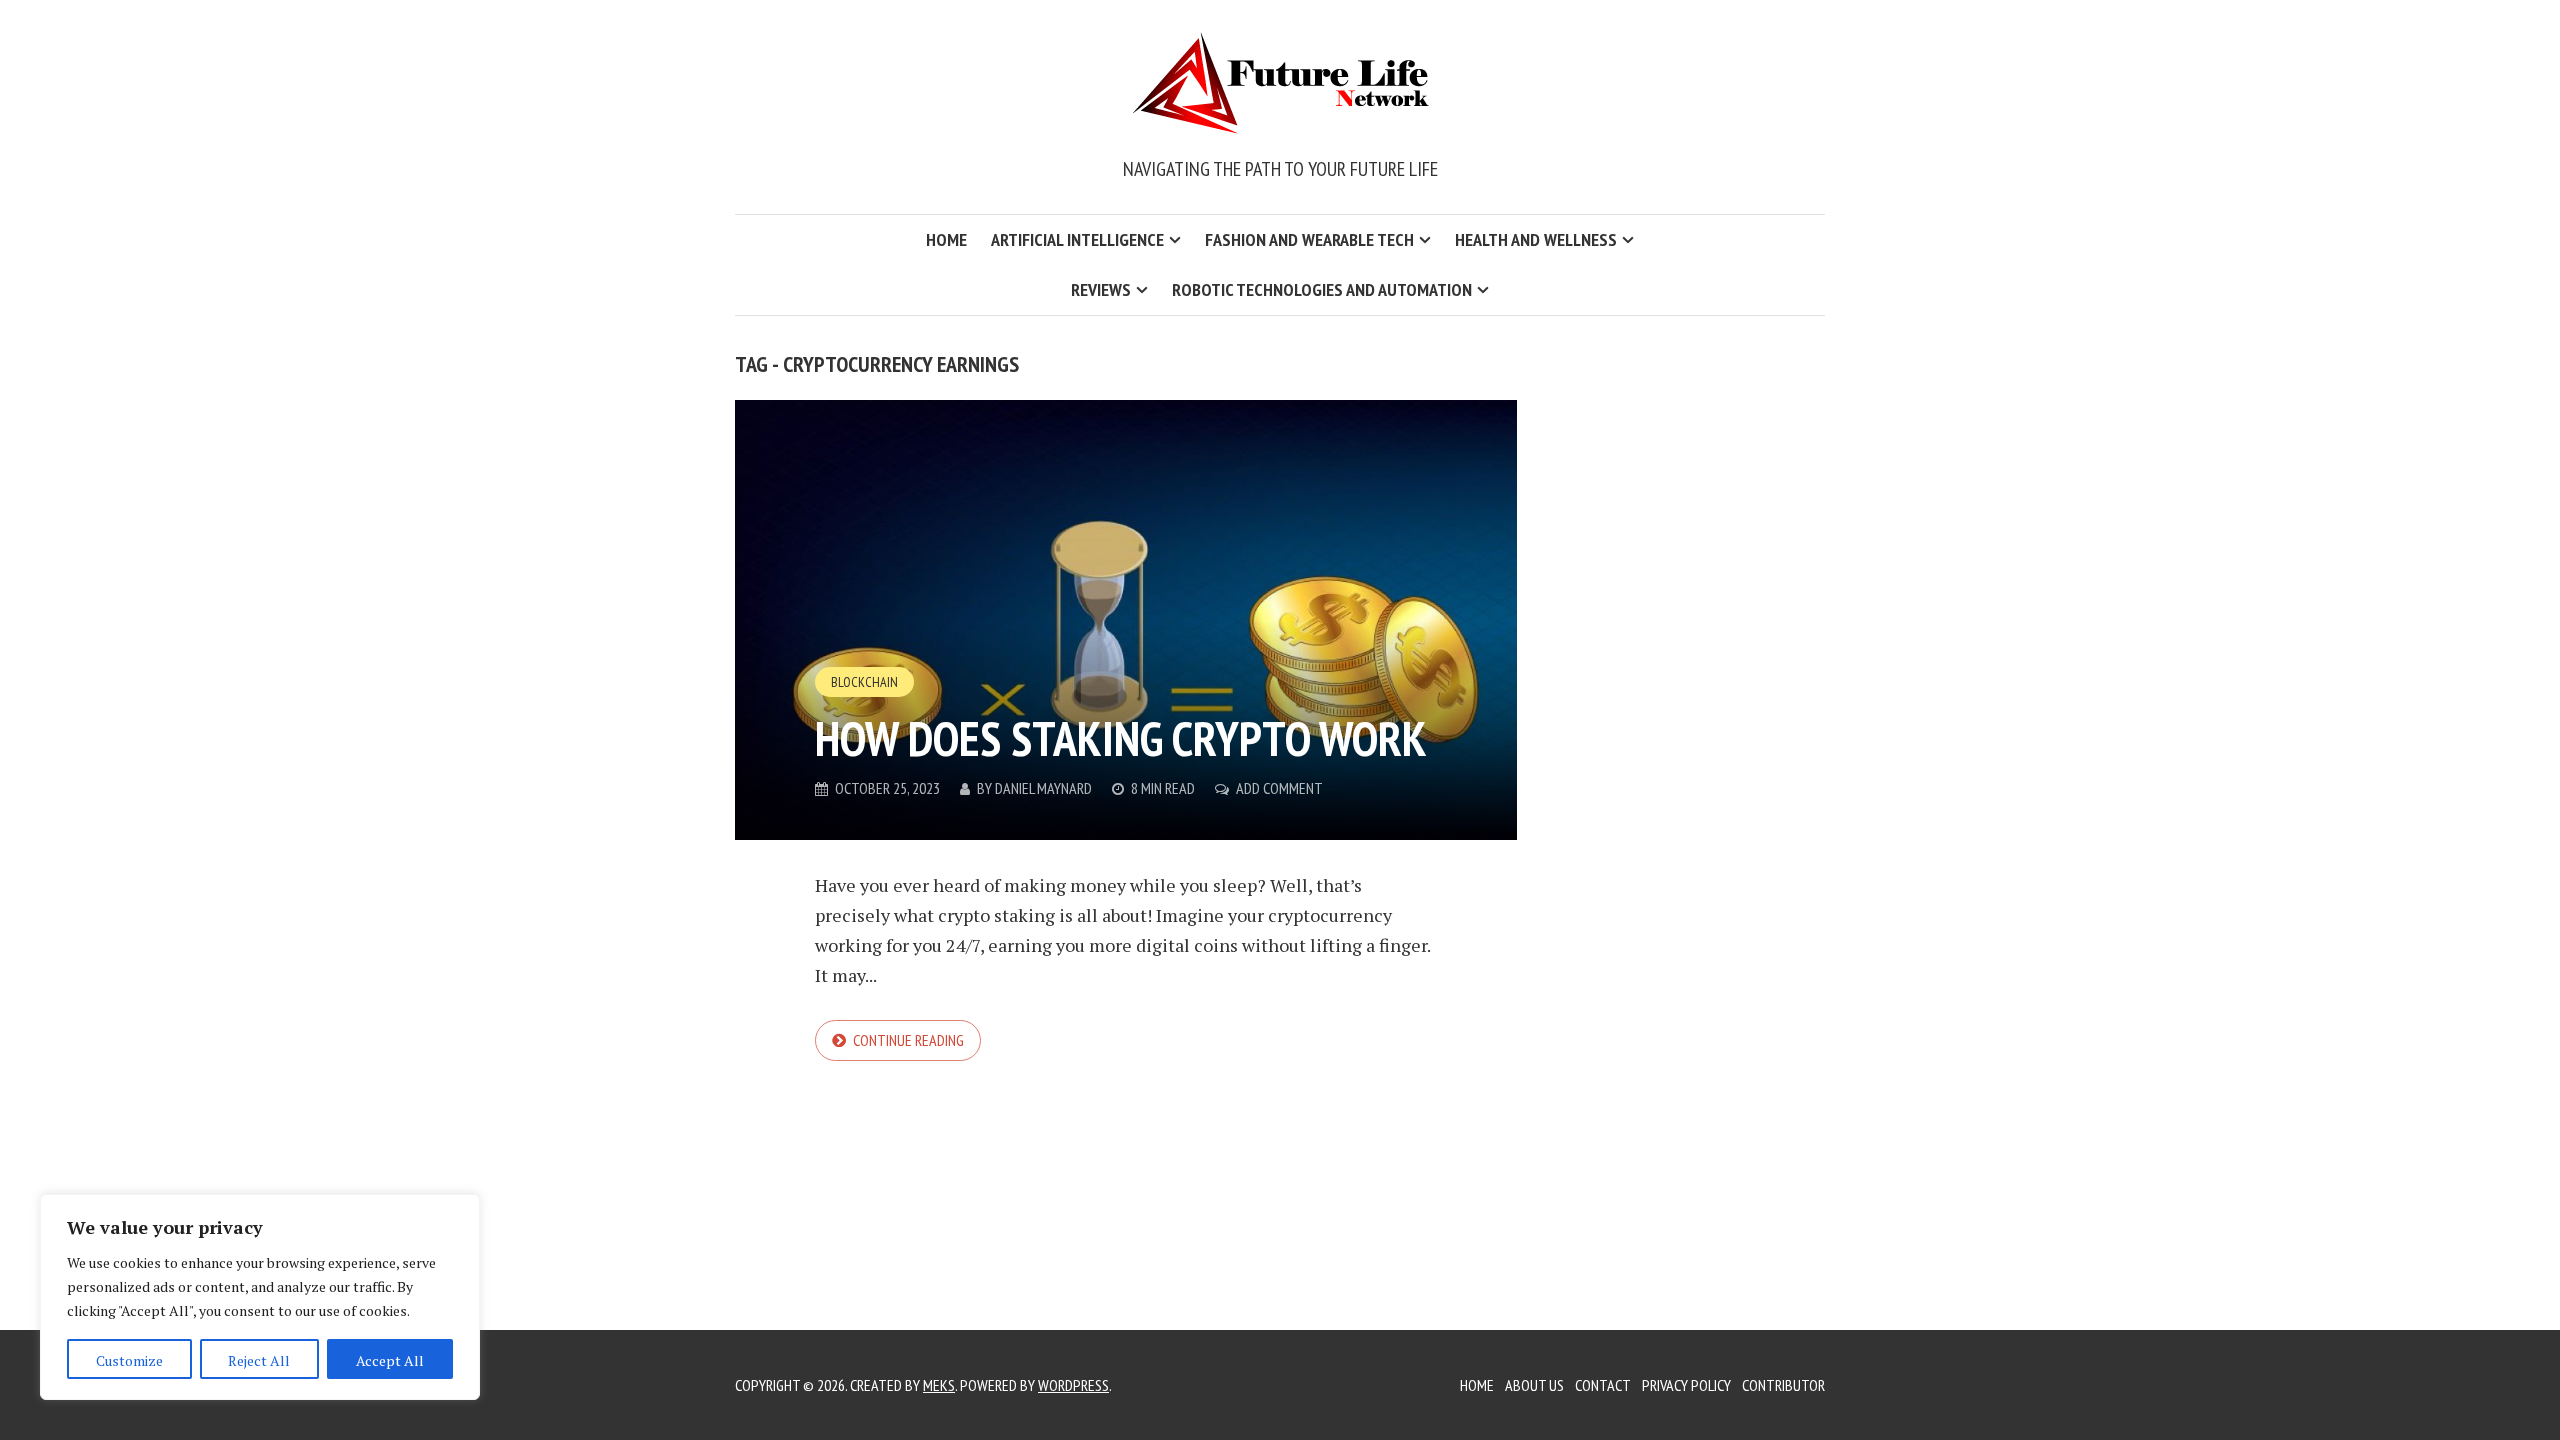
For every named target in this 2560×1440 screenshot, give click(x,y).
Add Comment (1279, 788)
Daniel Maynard (1043, 788)
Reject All (259, 1360)
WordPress (1073, 1385)
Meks (939, 1385)
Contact (1603, 1385)
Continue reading (908, 1040)
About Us (1534, 1385)
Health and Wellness (1536, 239)
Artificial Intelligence (1077, 239)
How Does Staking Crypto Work (1121, 738)
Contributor (1783, 1385)
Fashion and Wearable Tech (1309, 239)
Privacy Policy (1686, 1385)
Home (946, 239)
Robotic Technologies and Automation (1322, 289)
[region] (260, 1297)
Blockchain (864, 682)
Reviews (1101, 289)
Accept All (390, 1360)
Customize (129, 1360)
